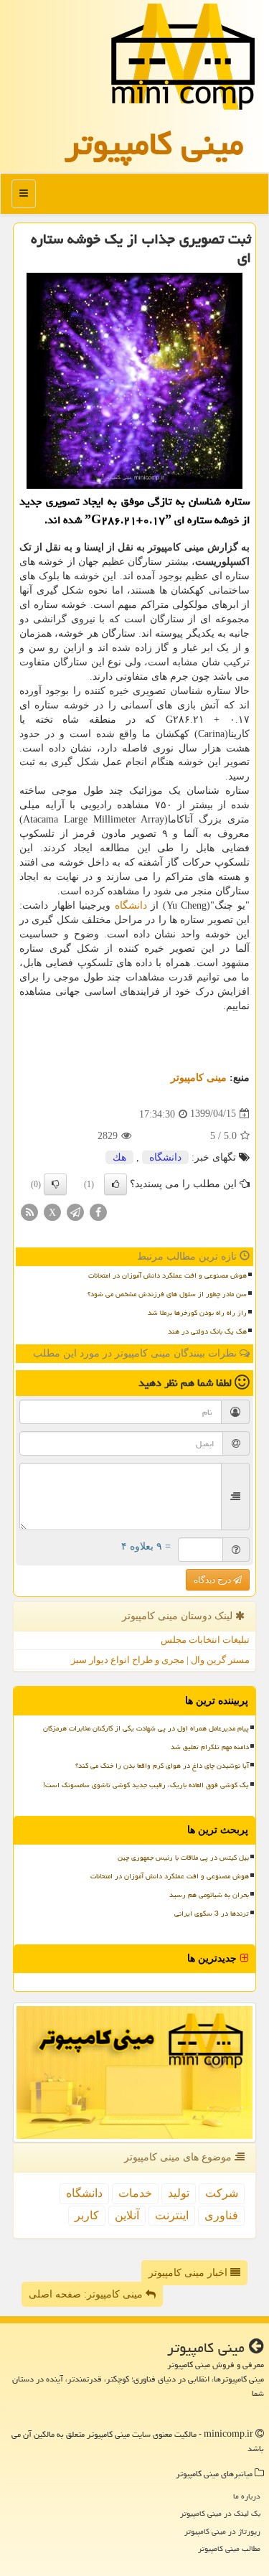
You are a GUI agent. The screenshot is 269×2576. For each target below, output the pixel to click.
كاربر (87, 2215)
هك (119, 1157)
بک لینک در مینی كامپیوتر (220, 2513)
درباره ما (247, 2496)
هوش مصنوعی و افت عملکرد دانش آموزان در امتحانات (167, 1275)
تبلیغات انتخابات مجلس (205, 1640)
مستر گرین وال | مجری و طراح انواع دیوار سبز (160, 1660)
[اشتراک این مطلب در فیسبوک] (98, 1211)
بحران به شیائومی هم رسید (209, 1895)
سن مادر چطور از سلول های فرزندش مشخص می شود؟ (167, 1294)
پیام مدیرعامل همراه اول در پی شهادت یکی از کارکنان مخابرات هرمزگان (146, 1728)
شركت (222, 2193)
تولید (179, 2193)
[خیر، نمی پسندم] (55, 1184)
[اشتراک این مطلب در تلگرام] (75, 1211)
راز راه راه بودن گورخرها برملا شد (197, 1313)
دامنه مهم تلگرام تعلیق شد (210, 1747)
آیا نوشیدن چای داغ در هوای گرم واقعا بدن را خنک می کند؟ (162, 1766)
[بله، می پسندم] (115, 1184)
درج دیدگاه (213, 1580)
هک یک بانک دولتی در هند (207, 1331)
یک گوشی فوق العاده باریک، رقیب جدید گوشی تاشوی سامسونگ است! (146, 1785)
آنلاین (127, 2215)
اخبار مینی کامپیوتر (189, 2273)
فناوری (221, 2215)
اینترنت (172, 2215)
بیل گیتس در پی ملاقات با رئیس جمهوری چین (183, 1858)
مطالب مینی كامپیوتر (229, 2548)
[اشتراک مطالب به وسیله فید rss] (29, 1211)
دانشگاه (131, 905)
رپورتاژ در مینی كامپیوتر (222, 2531)
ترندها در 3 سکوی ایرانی (212, 1914)
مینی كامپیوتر (154, 144)
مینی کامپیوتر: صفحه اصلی (87, 2294)
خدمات (135, 2193)
